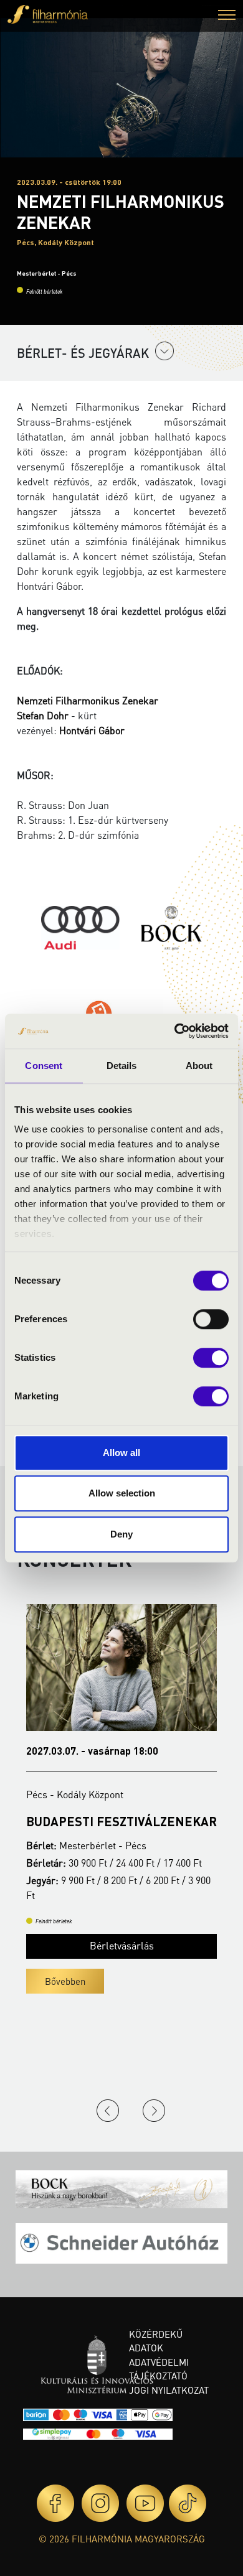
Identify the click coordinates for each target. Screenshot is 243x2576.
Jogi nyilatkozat (169, 2390)
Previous (108, 2111)
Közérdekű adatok (156, 2341)
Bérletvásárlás (122, 1945)
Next (154, 2111)
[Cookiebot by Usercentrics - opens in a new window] (175, 1031)
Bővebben (65, 1981)
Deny (121, 1534)
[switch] (211, 1319)
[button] (227, 16)
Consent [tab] (44, 1066)
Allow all (121, 1453)
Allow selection (122, 1493)
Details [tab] (122, 1066)
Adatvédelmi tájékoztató (159, 2369)
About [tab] (199, 1066)
